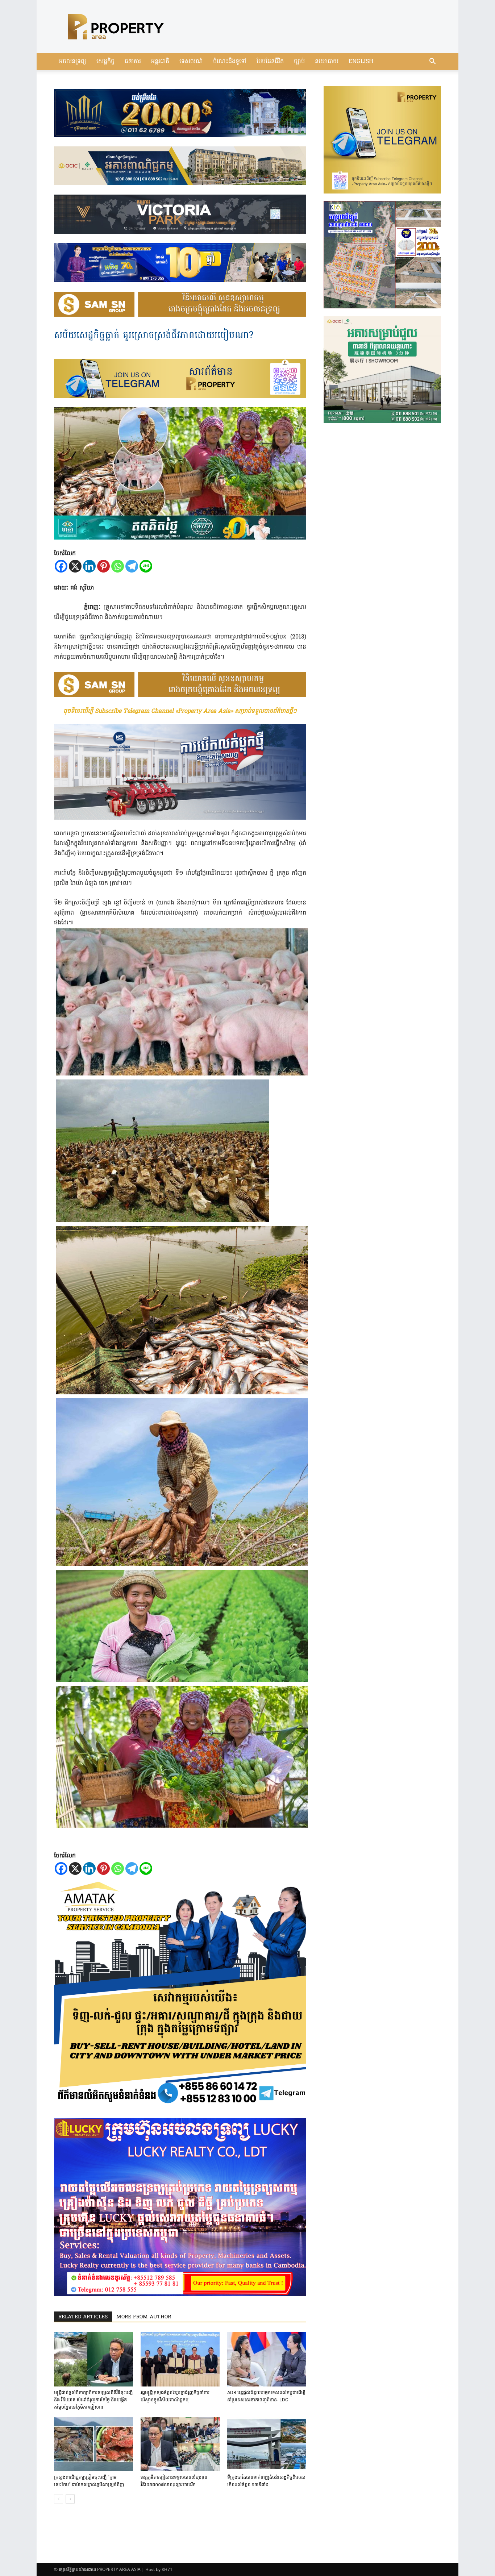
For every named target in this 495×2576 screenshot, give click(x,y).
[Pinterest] (103, 566)
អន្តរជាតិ (160, 62)
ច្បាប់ (299, 62)
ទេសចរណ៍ (191, 62)
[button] (432, 62)
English (361, 62)
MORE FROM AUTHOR (144, 2317)
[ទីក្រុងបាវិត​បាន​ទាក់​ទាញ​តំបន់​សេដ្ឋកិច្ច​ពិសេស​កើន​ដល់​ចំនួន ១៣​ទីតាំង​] (267, 2444)
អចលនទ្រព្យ (73, 62)
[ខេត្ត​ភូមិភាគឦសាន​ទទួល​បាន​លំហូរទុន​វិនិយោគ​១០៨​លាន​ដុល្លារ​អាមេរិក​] (180, 2444)
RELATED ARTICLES (83, 2317)
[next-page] (70, 2499)
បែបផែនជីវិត (270, 62)
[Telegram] (132, 566)
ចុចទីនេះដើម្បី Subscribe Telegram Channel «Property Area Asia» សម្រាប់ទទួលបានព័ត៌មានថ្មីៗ (180, 711)
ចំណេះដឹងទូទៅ (230, 62)
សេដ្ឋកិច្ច (105, 62)
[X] (75, 566)
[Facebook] (61, 566)
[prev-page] (59, 2499)
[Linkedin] (89, 566)
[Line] (146, 566)
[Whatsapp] (118, 566)
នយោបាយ (327, 62)
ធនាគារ (133, 62)
